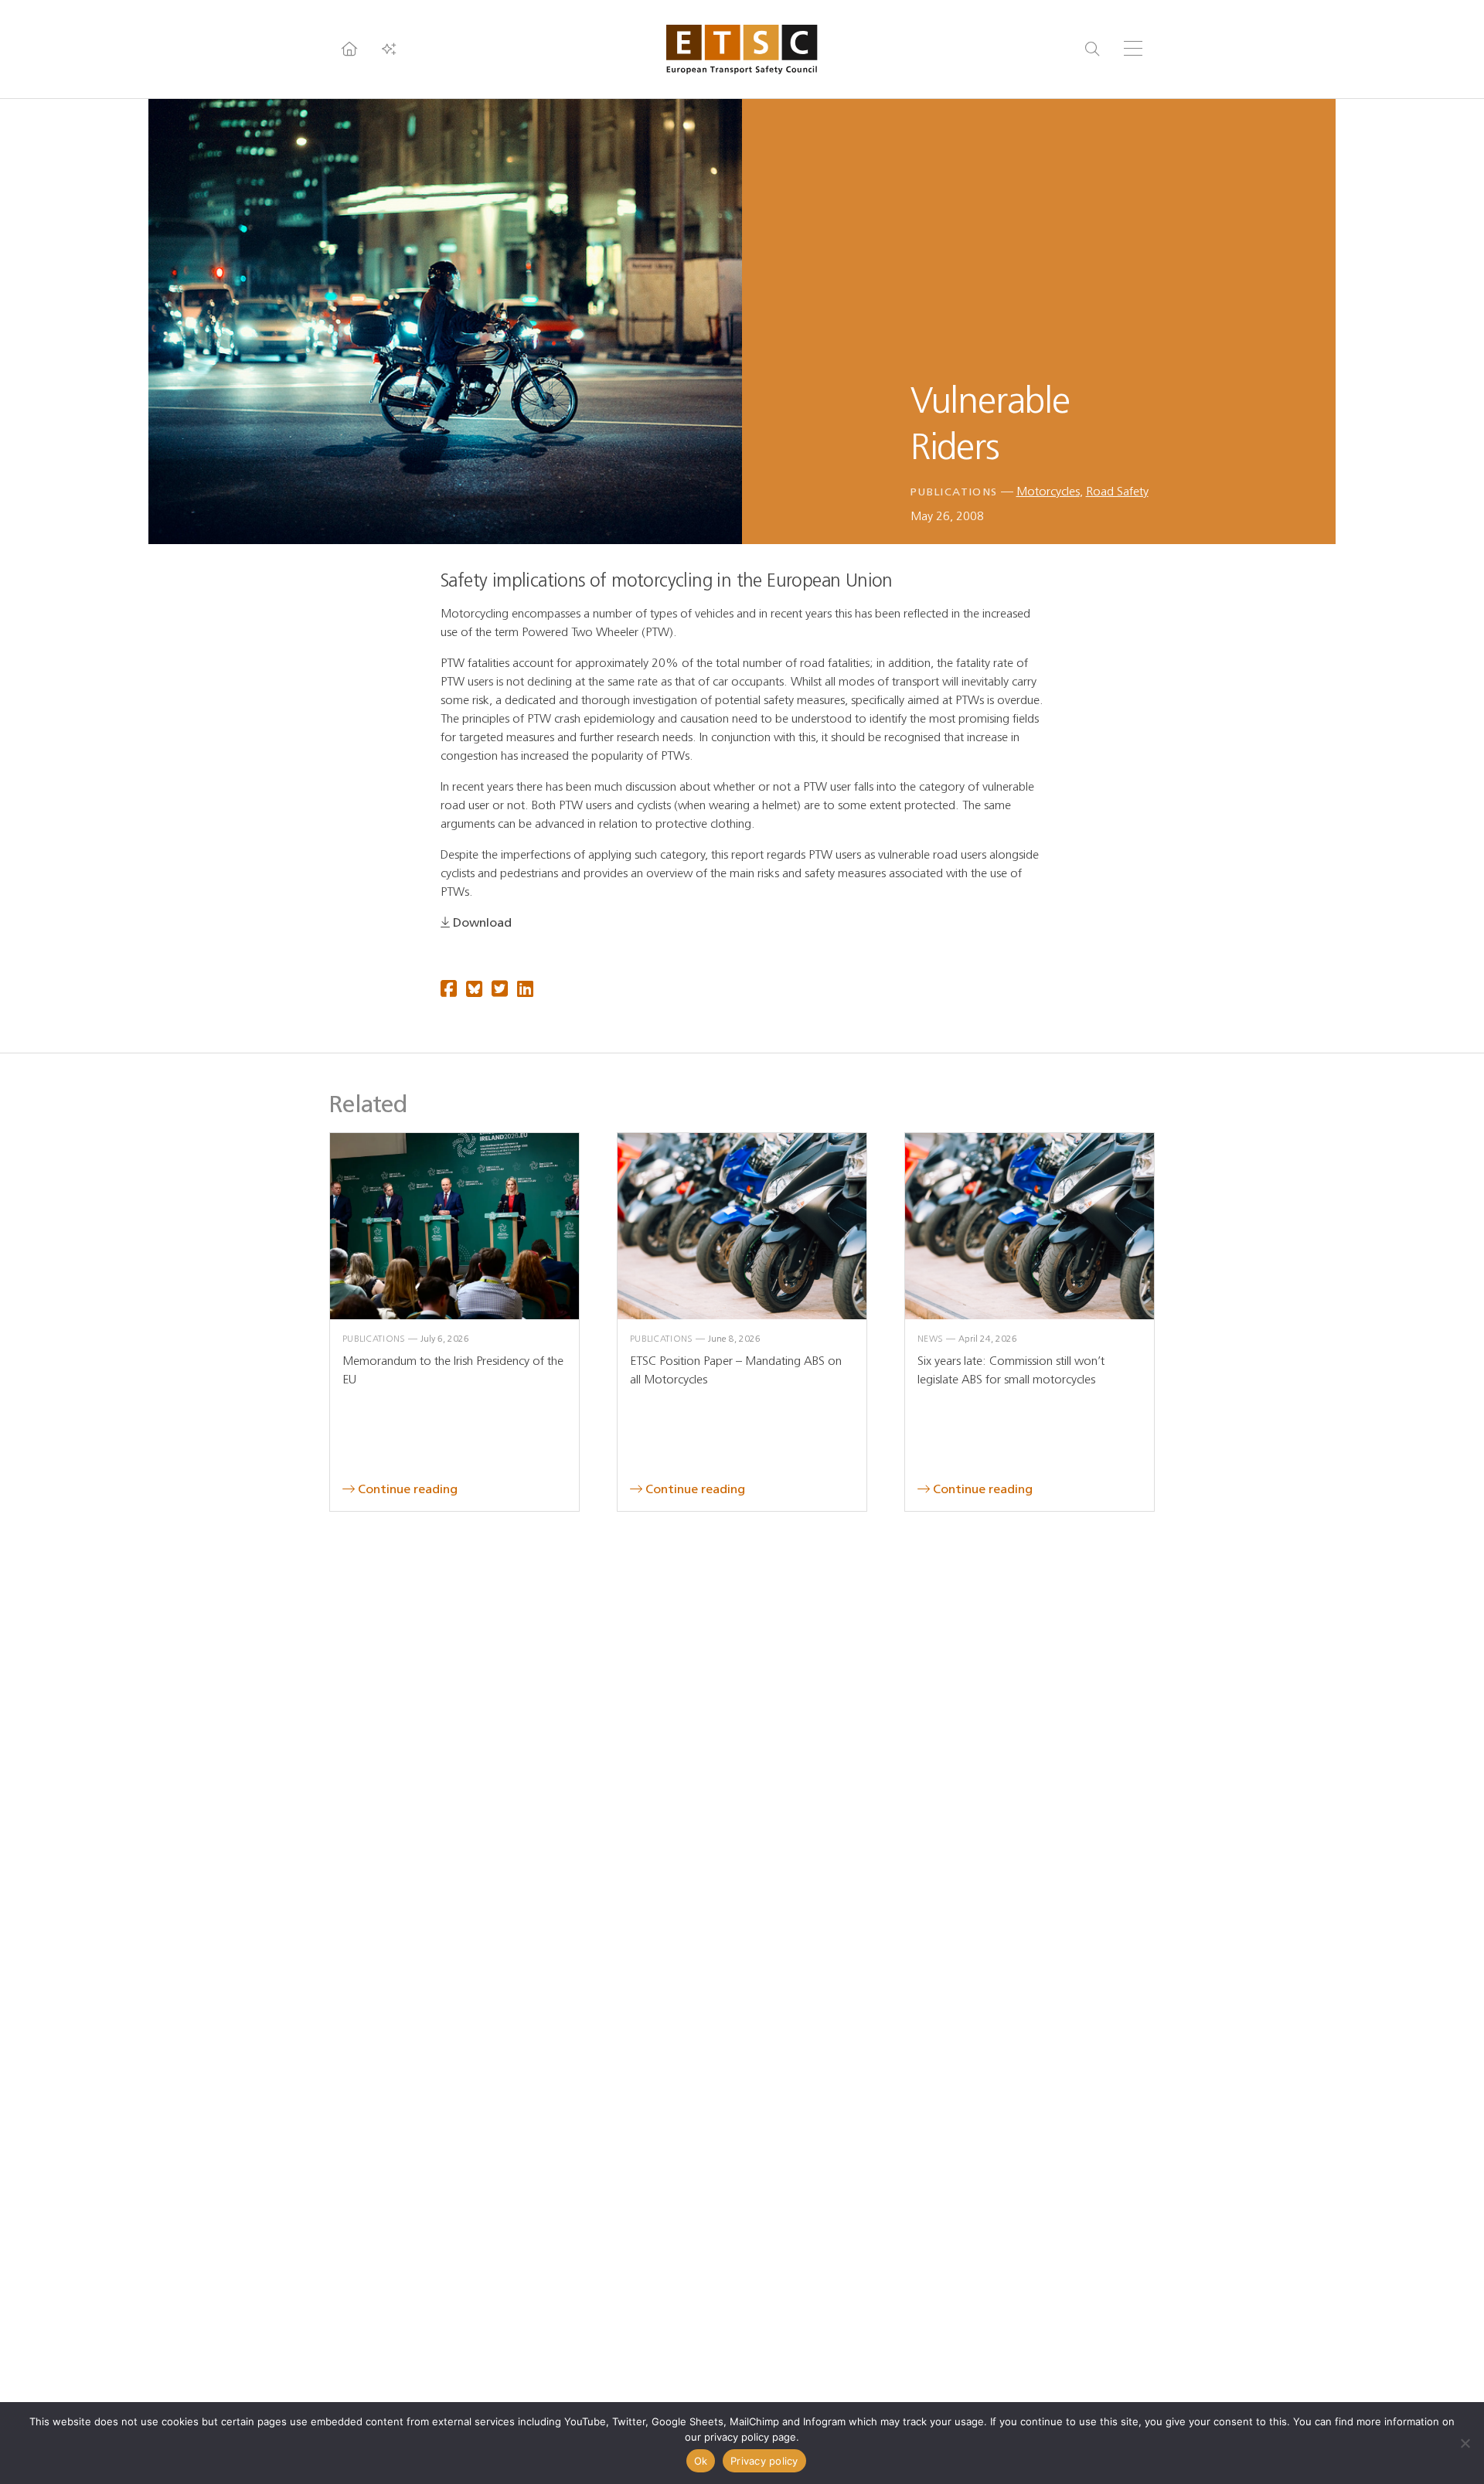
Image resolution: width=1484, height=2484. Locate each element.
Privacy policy (764, 2461)
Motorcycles (1048, 491)
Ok (701, 2461)
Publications (954, 492)
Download (482, 922)
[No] (1465, 2443)
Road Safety (1117, 491)
